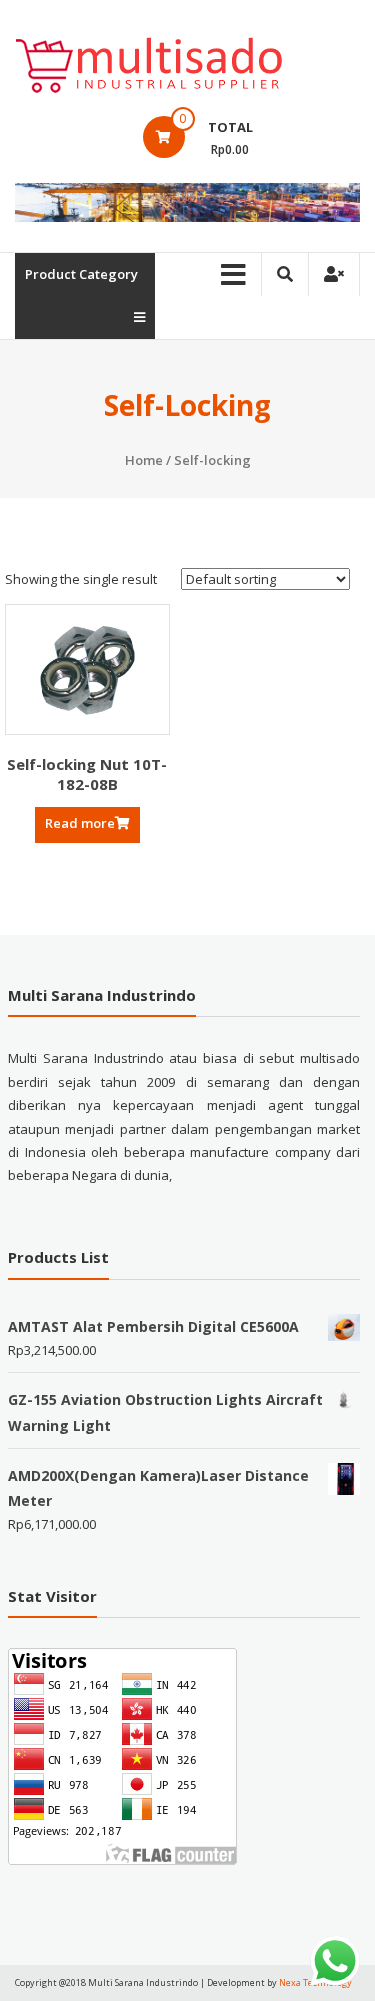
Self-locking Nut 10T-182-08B (87, 774)
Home (144, 460)
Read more (80, 823)
